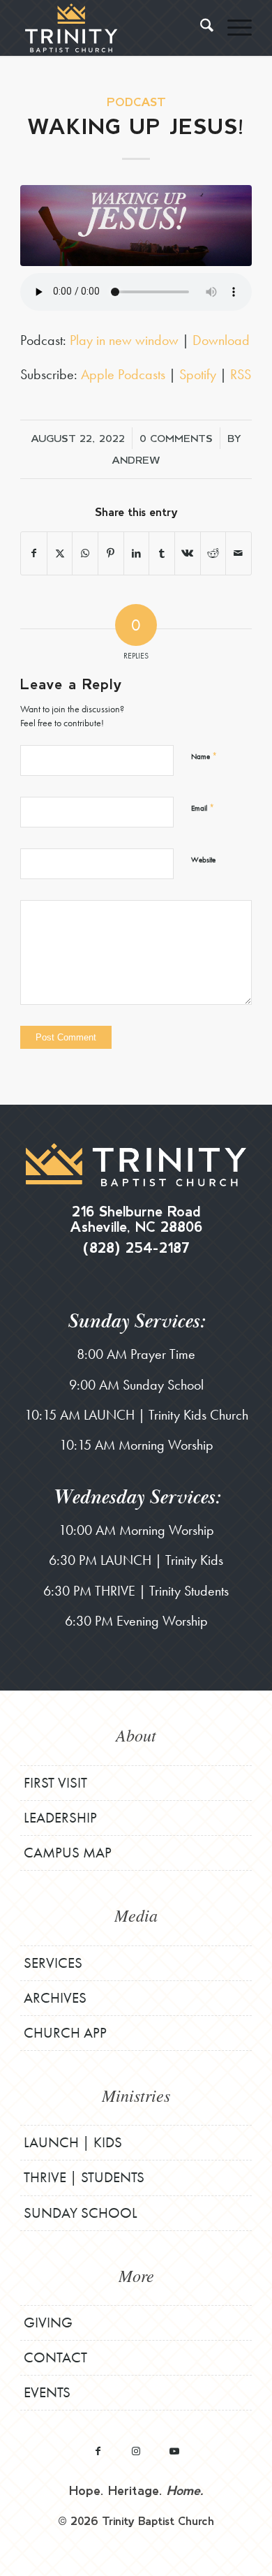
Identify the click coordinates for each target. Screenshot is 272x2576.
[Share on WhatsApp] (85, 553)
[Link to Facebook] (98, 2451)
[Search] (200, 28)
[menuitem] (200, 28)
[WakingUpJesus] (136, 226)
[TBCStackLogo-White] (113, 28)
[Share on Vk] (188, 553)
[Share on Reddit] (213, 553)
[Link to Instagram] (136, 2451)
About (136, 1735)
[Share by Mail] (239, 553)
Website (203, 860)
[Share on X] (60, 553)
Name (204, 756)
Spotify (198, 374)
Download (221, 340)
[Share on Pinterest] (111, 553)
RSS (241, 374)
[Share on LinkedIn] (137, 553)
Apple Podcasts (123, 374)
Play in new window (124, 340)
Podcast (136, 102)
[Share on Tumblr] (162, 553)
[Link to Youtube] (175, 2451)
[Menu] (233, 28)
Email (203, 808)
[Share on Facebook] (34, 553)
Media (136, 1915)
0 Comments (176, 438)
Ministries (136, 2095)
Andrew (136, 459)
